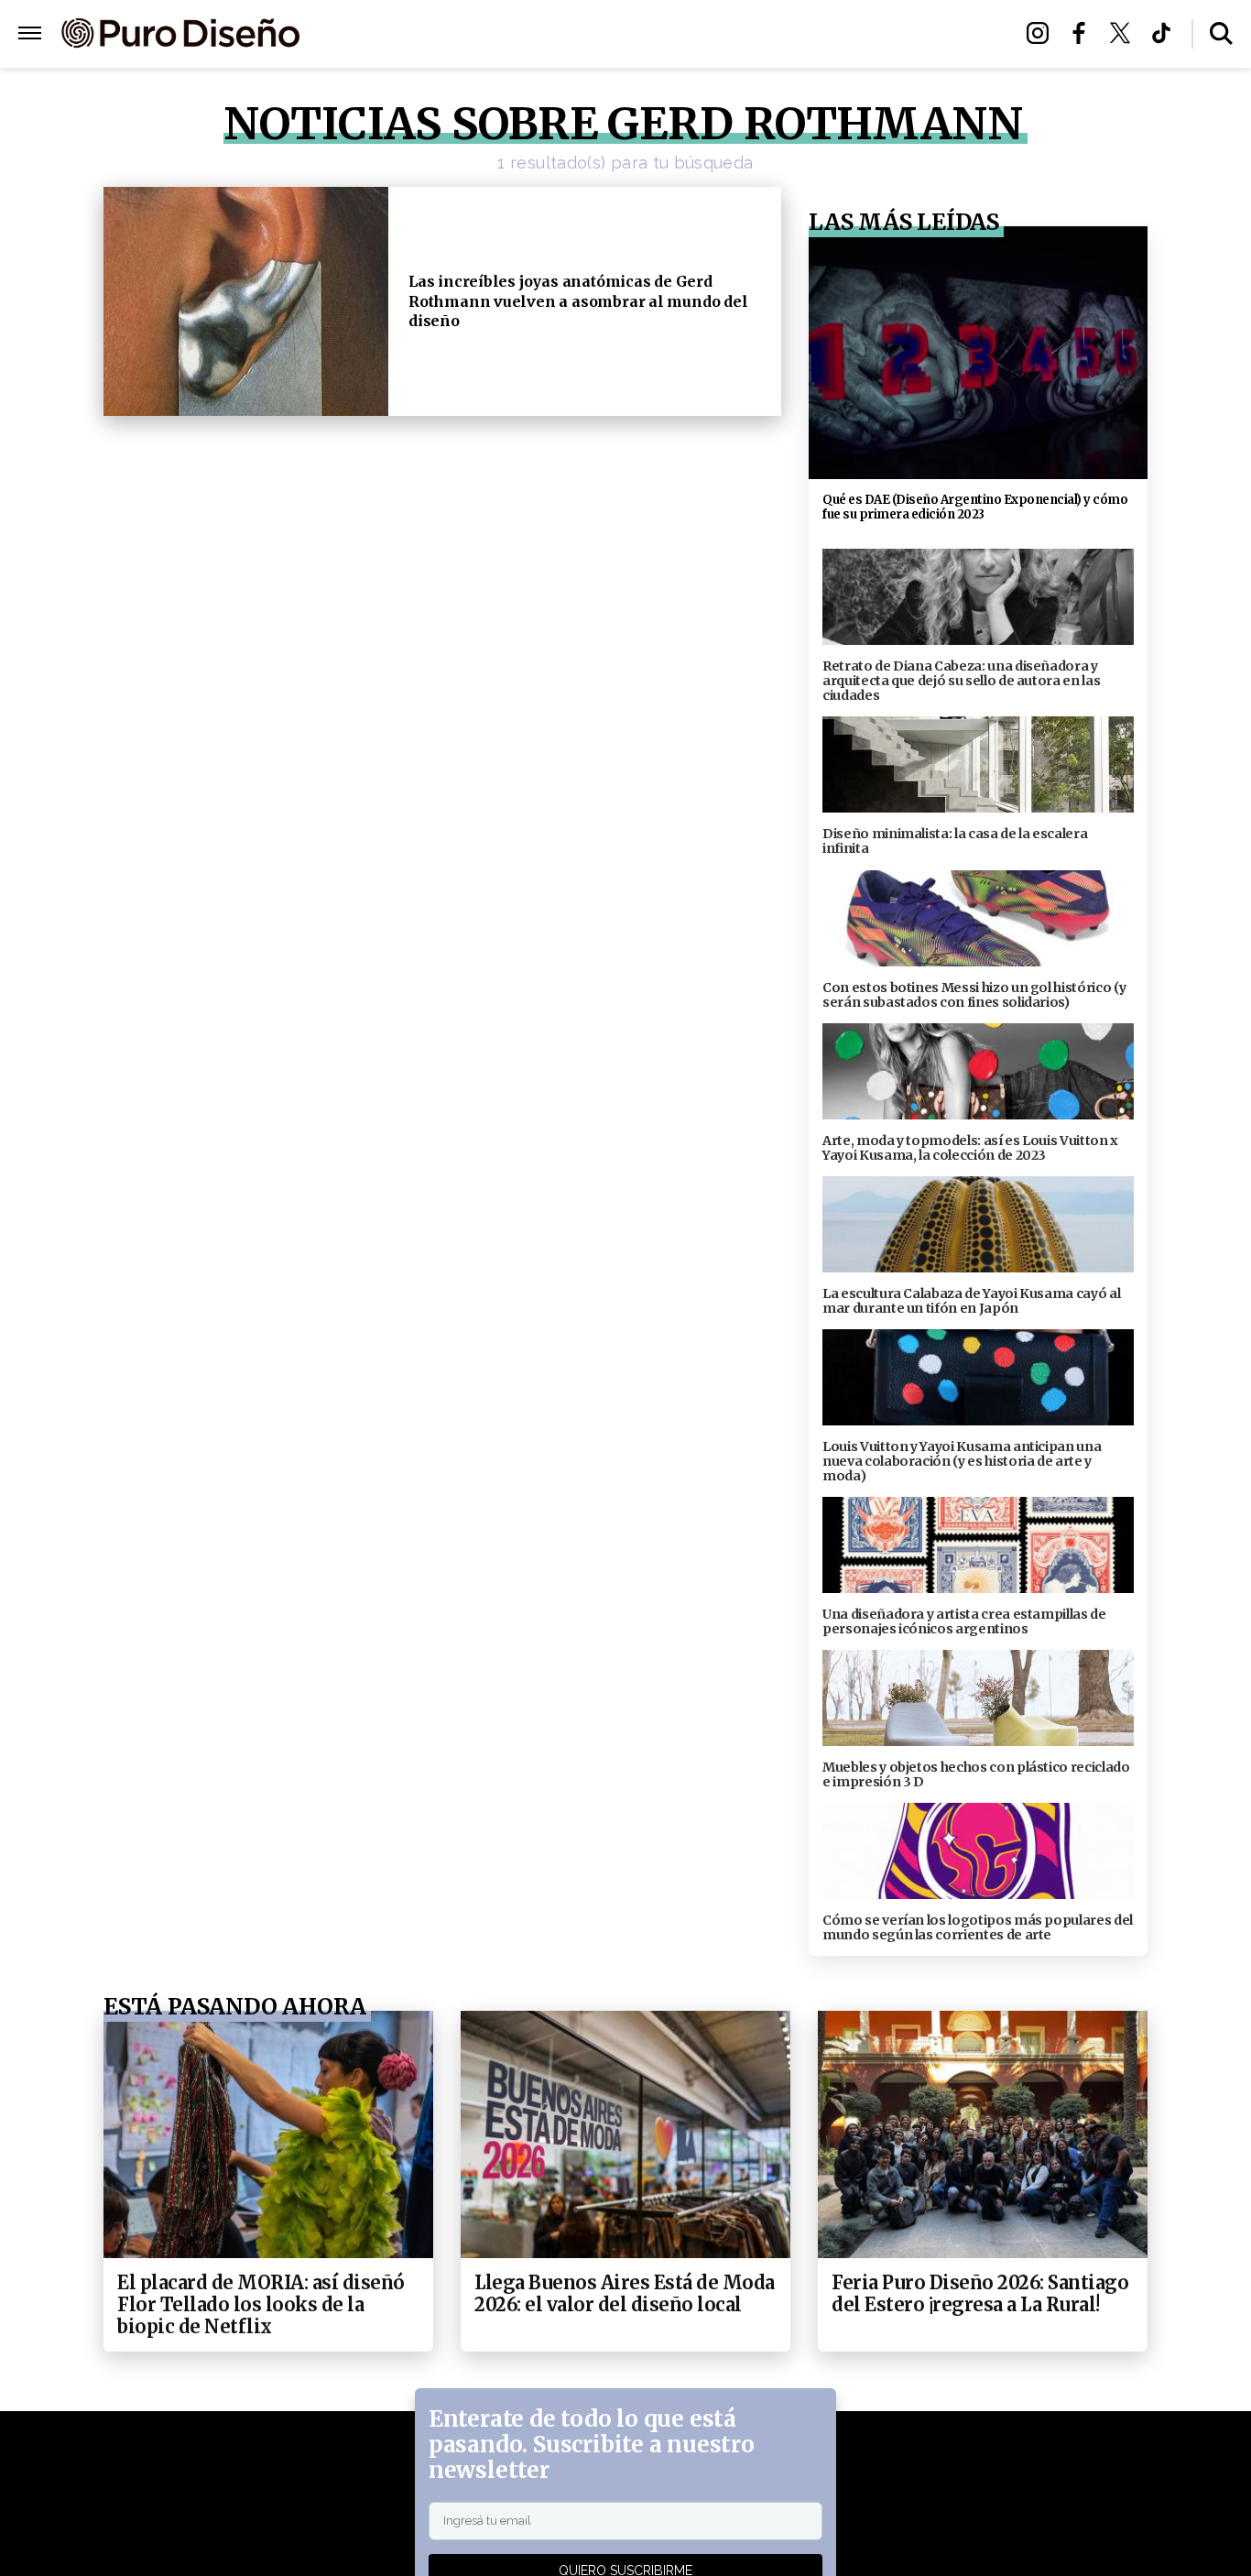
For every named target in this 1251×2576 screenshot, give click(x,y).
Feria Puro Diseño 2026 (839, 34)
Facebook (1084, 33)
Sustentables (666, 34)
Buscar (1221, 33)
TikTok (1166, 33)
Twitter (1125, 33)
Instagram (1043, 33)
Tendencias (425, 34)
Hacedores (541, 34)
